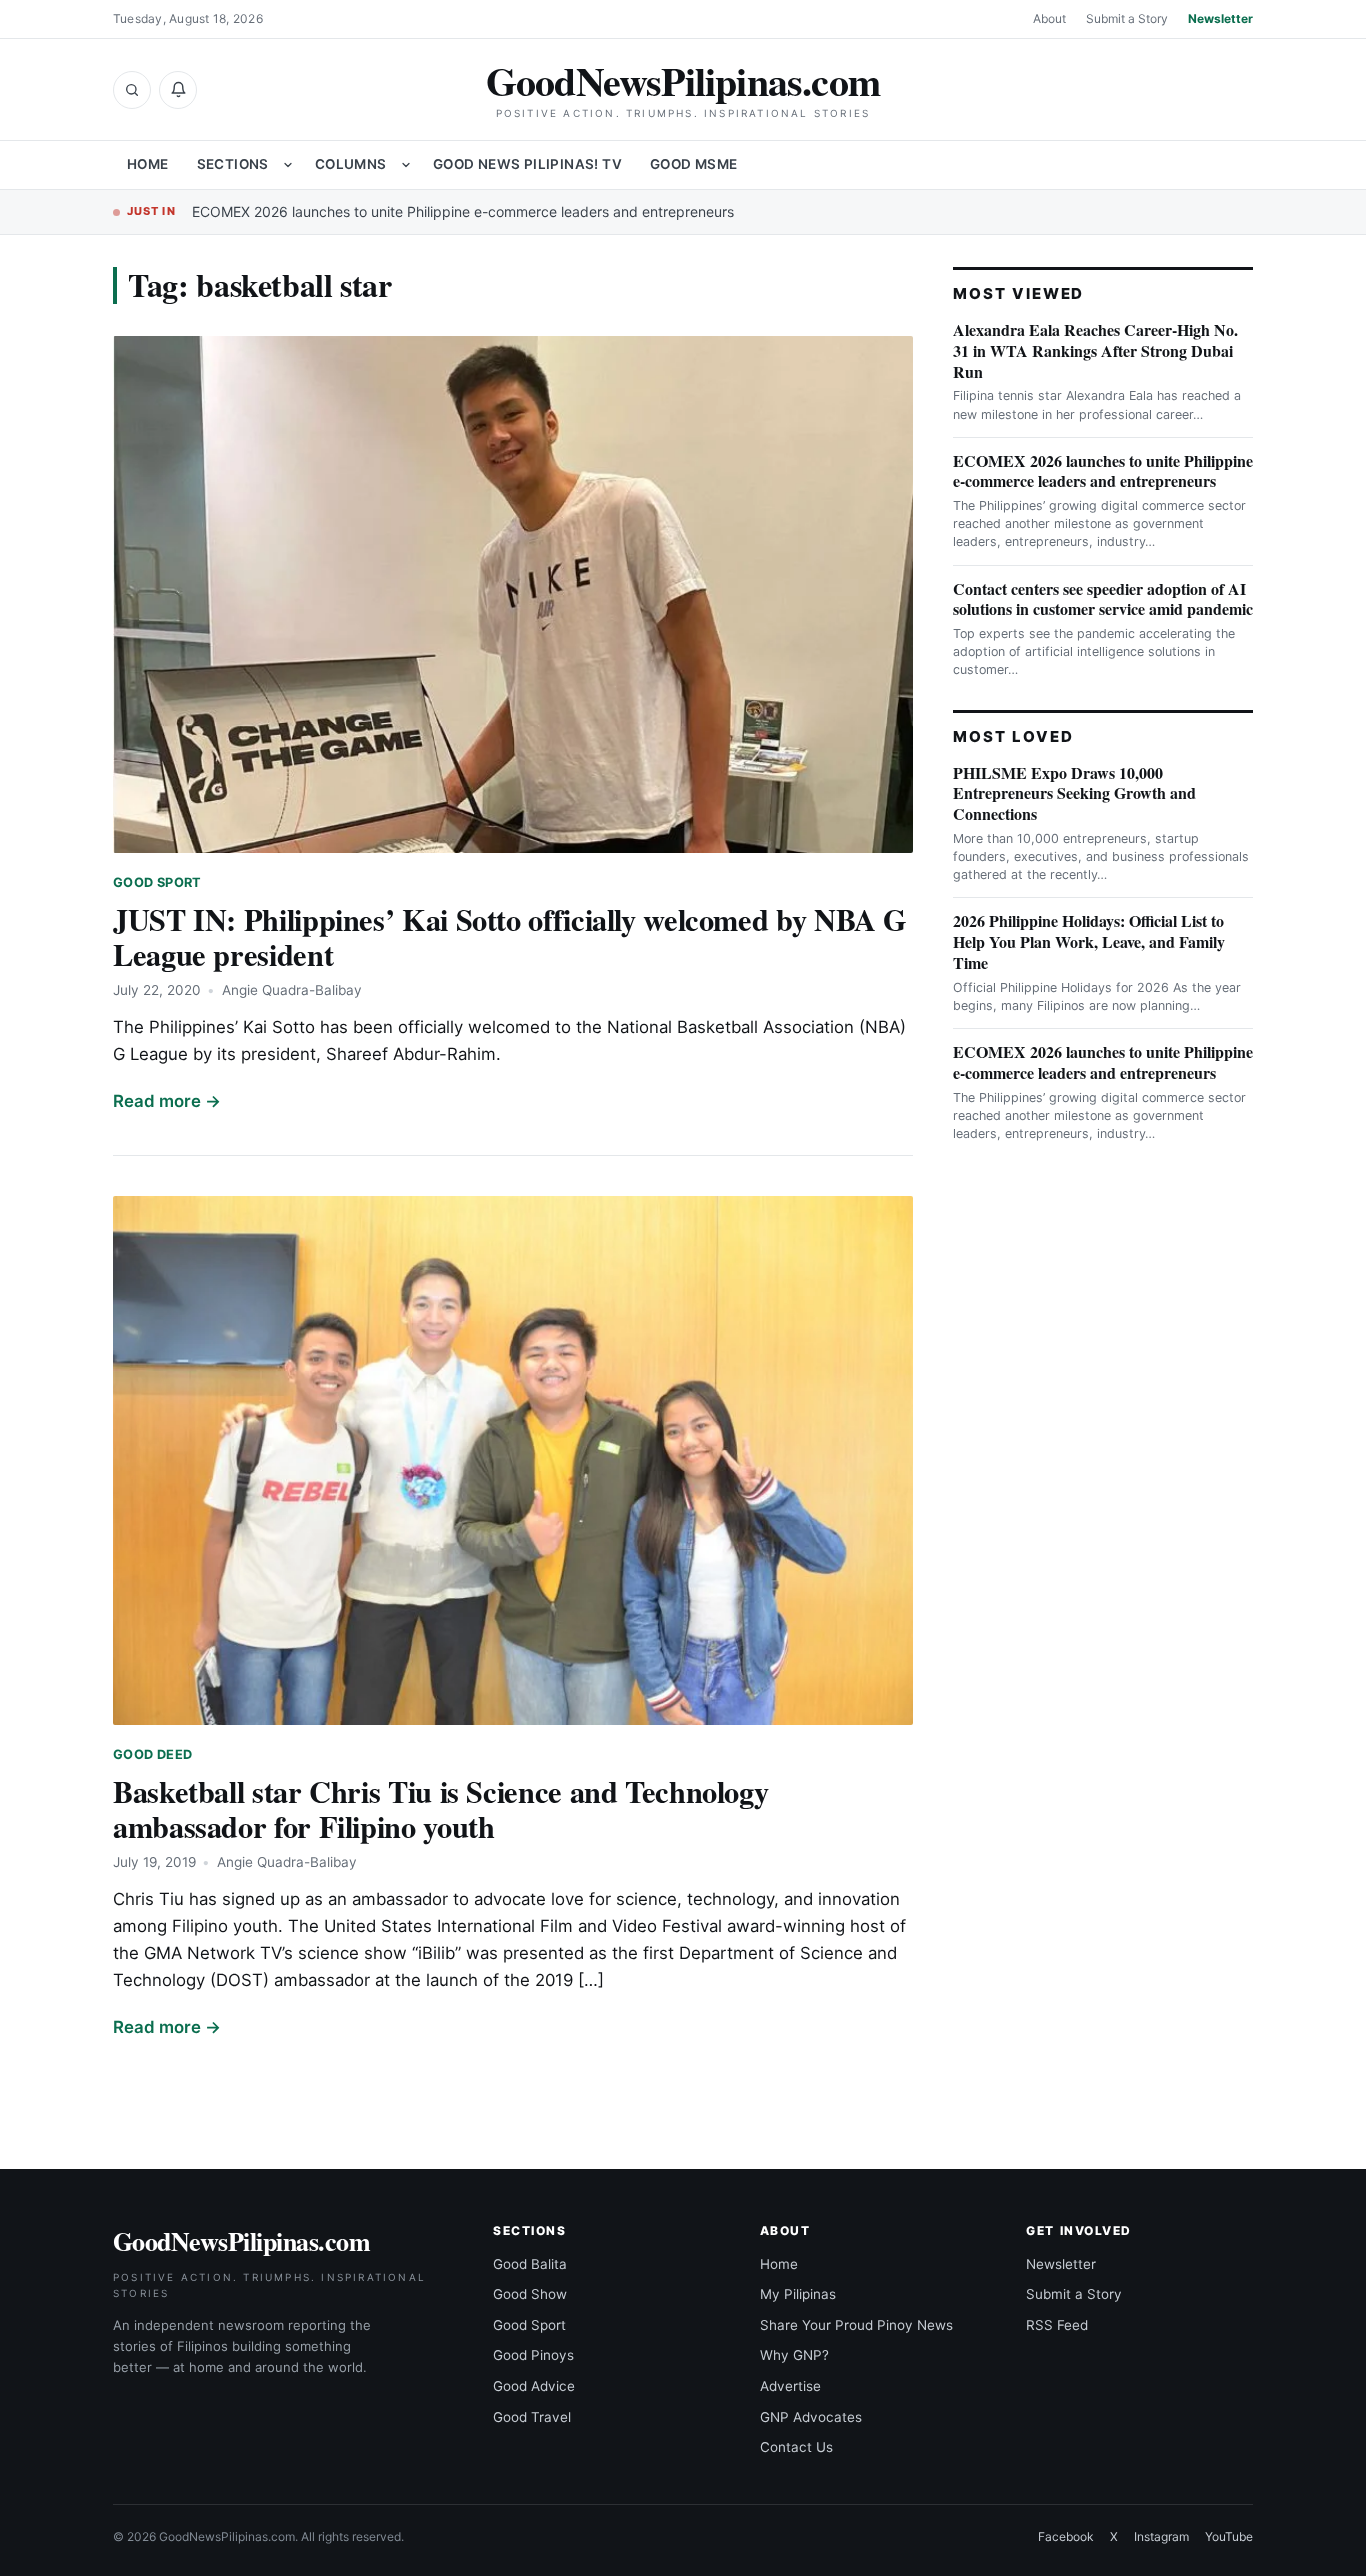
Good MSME (694, 164)
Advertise (790, 2386)
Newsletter (1220, 18)
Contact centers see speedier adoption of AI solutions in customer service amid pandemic (1103, 599)
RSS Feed (1057, 2325)
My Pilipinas (798, 2294)
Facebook (1066, 2536)
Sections (233, 164)
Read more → (167, 1101)
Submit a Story (1127, 18)
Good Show (530, 2294)
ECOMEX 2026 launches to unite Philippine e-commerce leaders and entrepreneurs (463, 211)
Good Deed (152, 1754)
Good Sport (157, 882)
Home (148, 164)
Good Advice (534, 2386)
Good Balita (530, 2264)
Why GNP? (794, 2355)
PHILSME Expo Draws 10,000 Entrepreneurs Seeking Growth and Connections (1074, 793)
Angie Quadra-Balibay (292, 990)
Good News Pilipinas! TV (527, 164)
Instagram (1161, 2536)
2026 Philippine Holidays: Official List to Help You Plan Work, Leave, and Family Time (1089, 941)
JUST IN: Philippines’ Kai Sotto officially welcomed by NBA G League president (510, 936)
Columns (351, 164)
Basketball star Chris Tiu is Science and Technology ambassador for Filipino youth (440, 1808)
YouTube (1229, 2536)
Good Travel (532, 2417)
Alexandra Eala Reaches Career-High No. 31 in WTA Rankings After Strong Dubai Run (1095, 350)
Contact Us (796, 2447)
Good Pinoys (533, 2355)
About (1049, 18)
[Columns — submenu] (406, 165)
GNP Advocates (811, 2417)
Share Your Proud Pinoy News (856, 2325)
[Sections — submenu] (288, 165)
